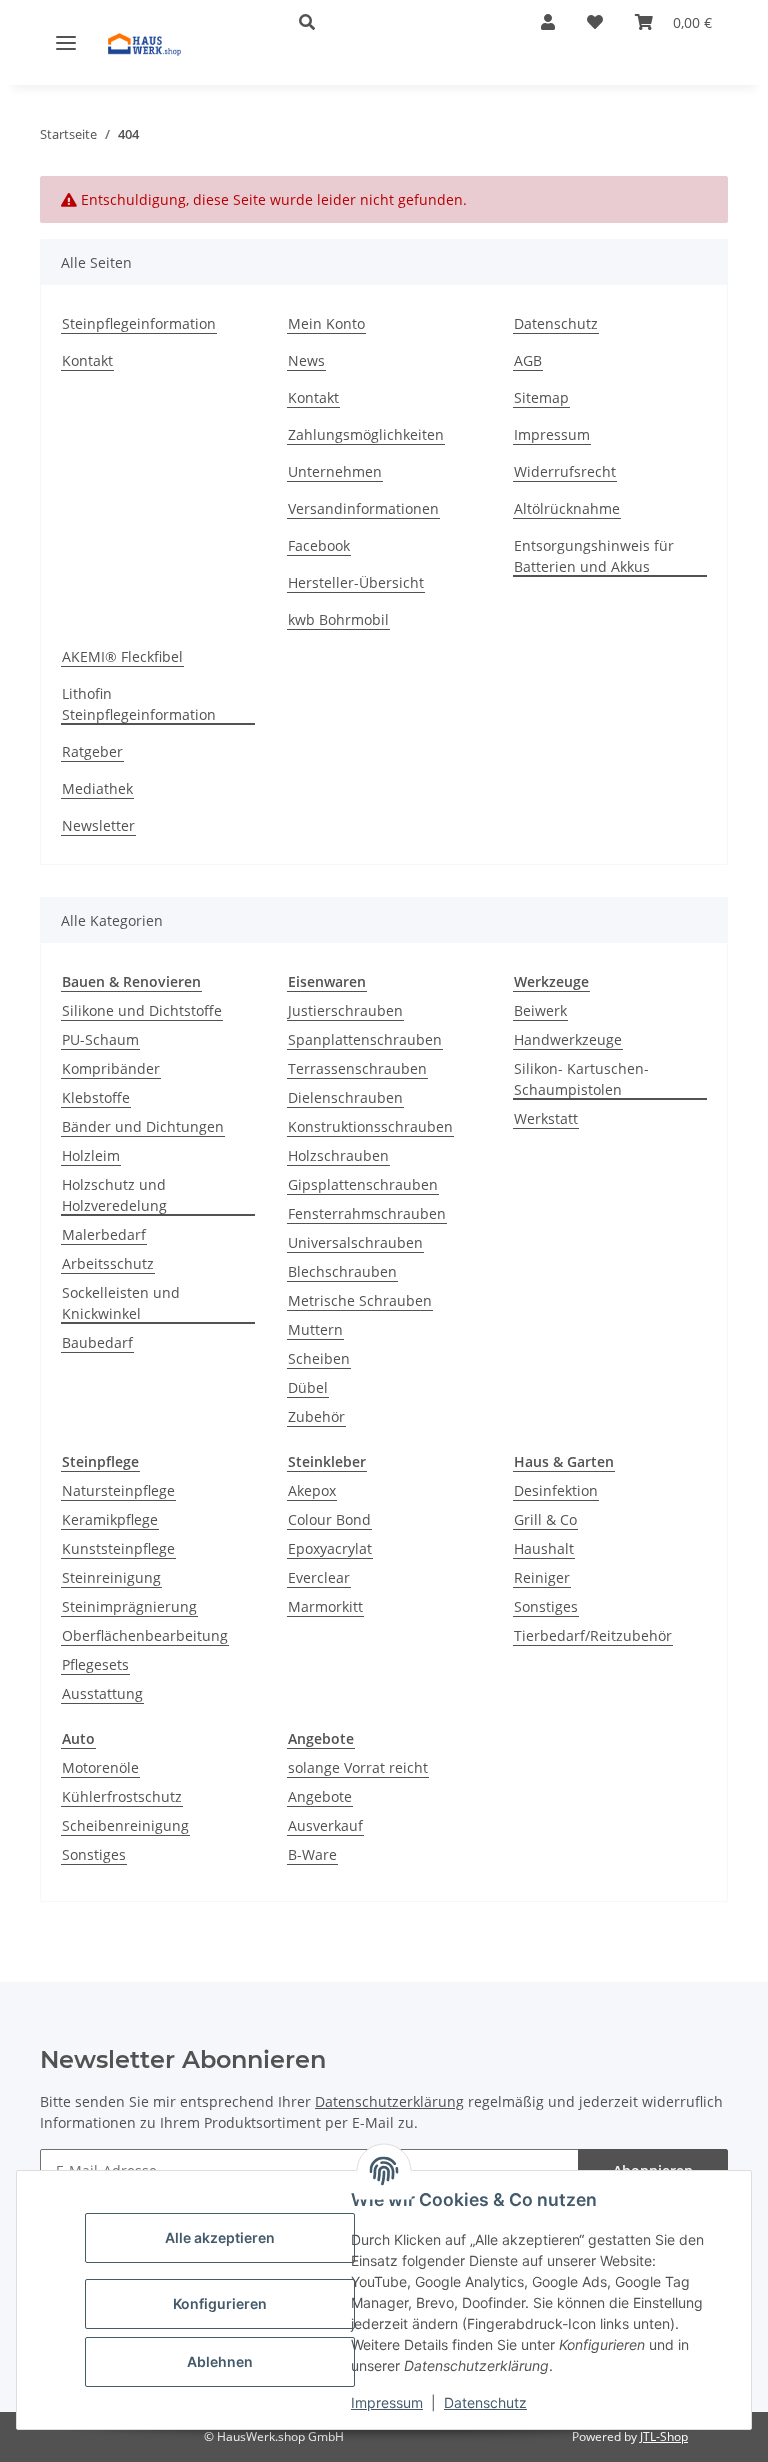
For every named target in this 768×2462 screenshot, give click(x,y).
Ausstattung (102, 1693)
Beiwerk (540, 1010)
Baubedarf (97, 1342)
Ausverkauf (325, 1825)
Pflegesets (95, 1664)
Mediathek (97, 788)
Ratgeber (92, 751)
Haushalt (544, 1548)
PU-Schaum (100, 1039)
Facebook (319, 545)
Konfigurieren (220, 2303)
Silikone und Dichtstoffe (142, 1010)
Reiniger (542, 1577)
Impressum (387, 2402)
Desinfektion (556, 1490)
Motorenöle (100, 1767)
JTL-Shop (664, 2436)
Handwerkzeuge (568, 1039)
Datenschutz (485, 2402)
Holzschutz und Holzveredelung (114, 1195)
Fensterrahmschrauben (367, 1213)
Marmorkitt (325, 1606)
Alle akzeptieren (220, 2237)
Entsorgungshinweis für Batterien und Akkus (594, 556)
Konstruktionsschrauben (370, 1126)
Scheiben (319, 1358)
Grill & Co (545, 1519)
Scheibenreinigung (125, 1825)
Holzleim (91, 1155)
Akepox (312, 1490)
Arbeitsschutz (108, 1263)
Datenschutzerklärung (389, 2101)
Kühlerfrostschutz (122, 1796)
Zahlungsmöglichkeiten (366, 434)
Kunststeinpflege (118, 1548)
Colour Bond (329, 1519)
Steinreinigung (111, 1577)
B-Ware (312, 1854)
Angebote (320, 1796)
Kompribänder (111, 1068)
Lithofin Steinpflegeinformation (139, 704)
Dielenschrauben (345, 1097)
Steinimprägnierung (129, 1606)
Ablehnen (220, 2361)
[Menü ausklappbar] (66, 42)
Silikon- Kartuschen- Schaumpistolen (581, 1079)
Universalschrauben (355, 1242)
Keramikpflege (110, 1519)
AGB (528, 360)
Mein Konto (326, 323)
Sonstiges (546, 1606)
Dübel (308, 1387)
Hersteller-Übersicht (356, 582)
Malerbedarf (104, 1234)
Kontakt (87, 360)
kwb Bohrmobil (338, 619)
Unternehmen (335, 471)
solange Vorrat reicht (358, 1767)
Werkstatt (546, 1118)
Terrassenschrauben (357, 1068)
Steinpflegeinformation (139, 323)
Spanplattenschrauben (365, 1039)
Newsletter (98, 825)
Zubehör (316, 1416)
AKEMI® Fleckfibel (122, 656)
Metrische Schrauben (360, 1300)
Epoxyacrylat (330, 1548)
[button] (388, 22)
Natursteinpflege (118, 1490)
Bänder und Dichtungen (143, 1126)
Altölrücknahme (567, 508)
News (306, 360)
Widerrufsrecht (565, 471)
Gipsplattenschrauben (363, 1184)
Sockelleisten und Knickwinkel (121, 1303)
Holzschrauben (338, 1155)
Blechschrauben (342, 1271)
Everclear (319, 1577)
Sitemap (541, 397)
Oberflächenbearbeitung (145, 1635)
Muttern (315, 1329)
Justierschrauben (345, 1010)
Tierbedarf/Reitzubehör (593, 1635)
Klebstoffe (96, 1097)
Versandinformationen (363, 508)
